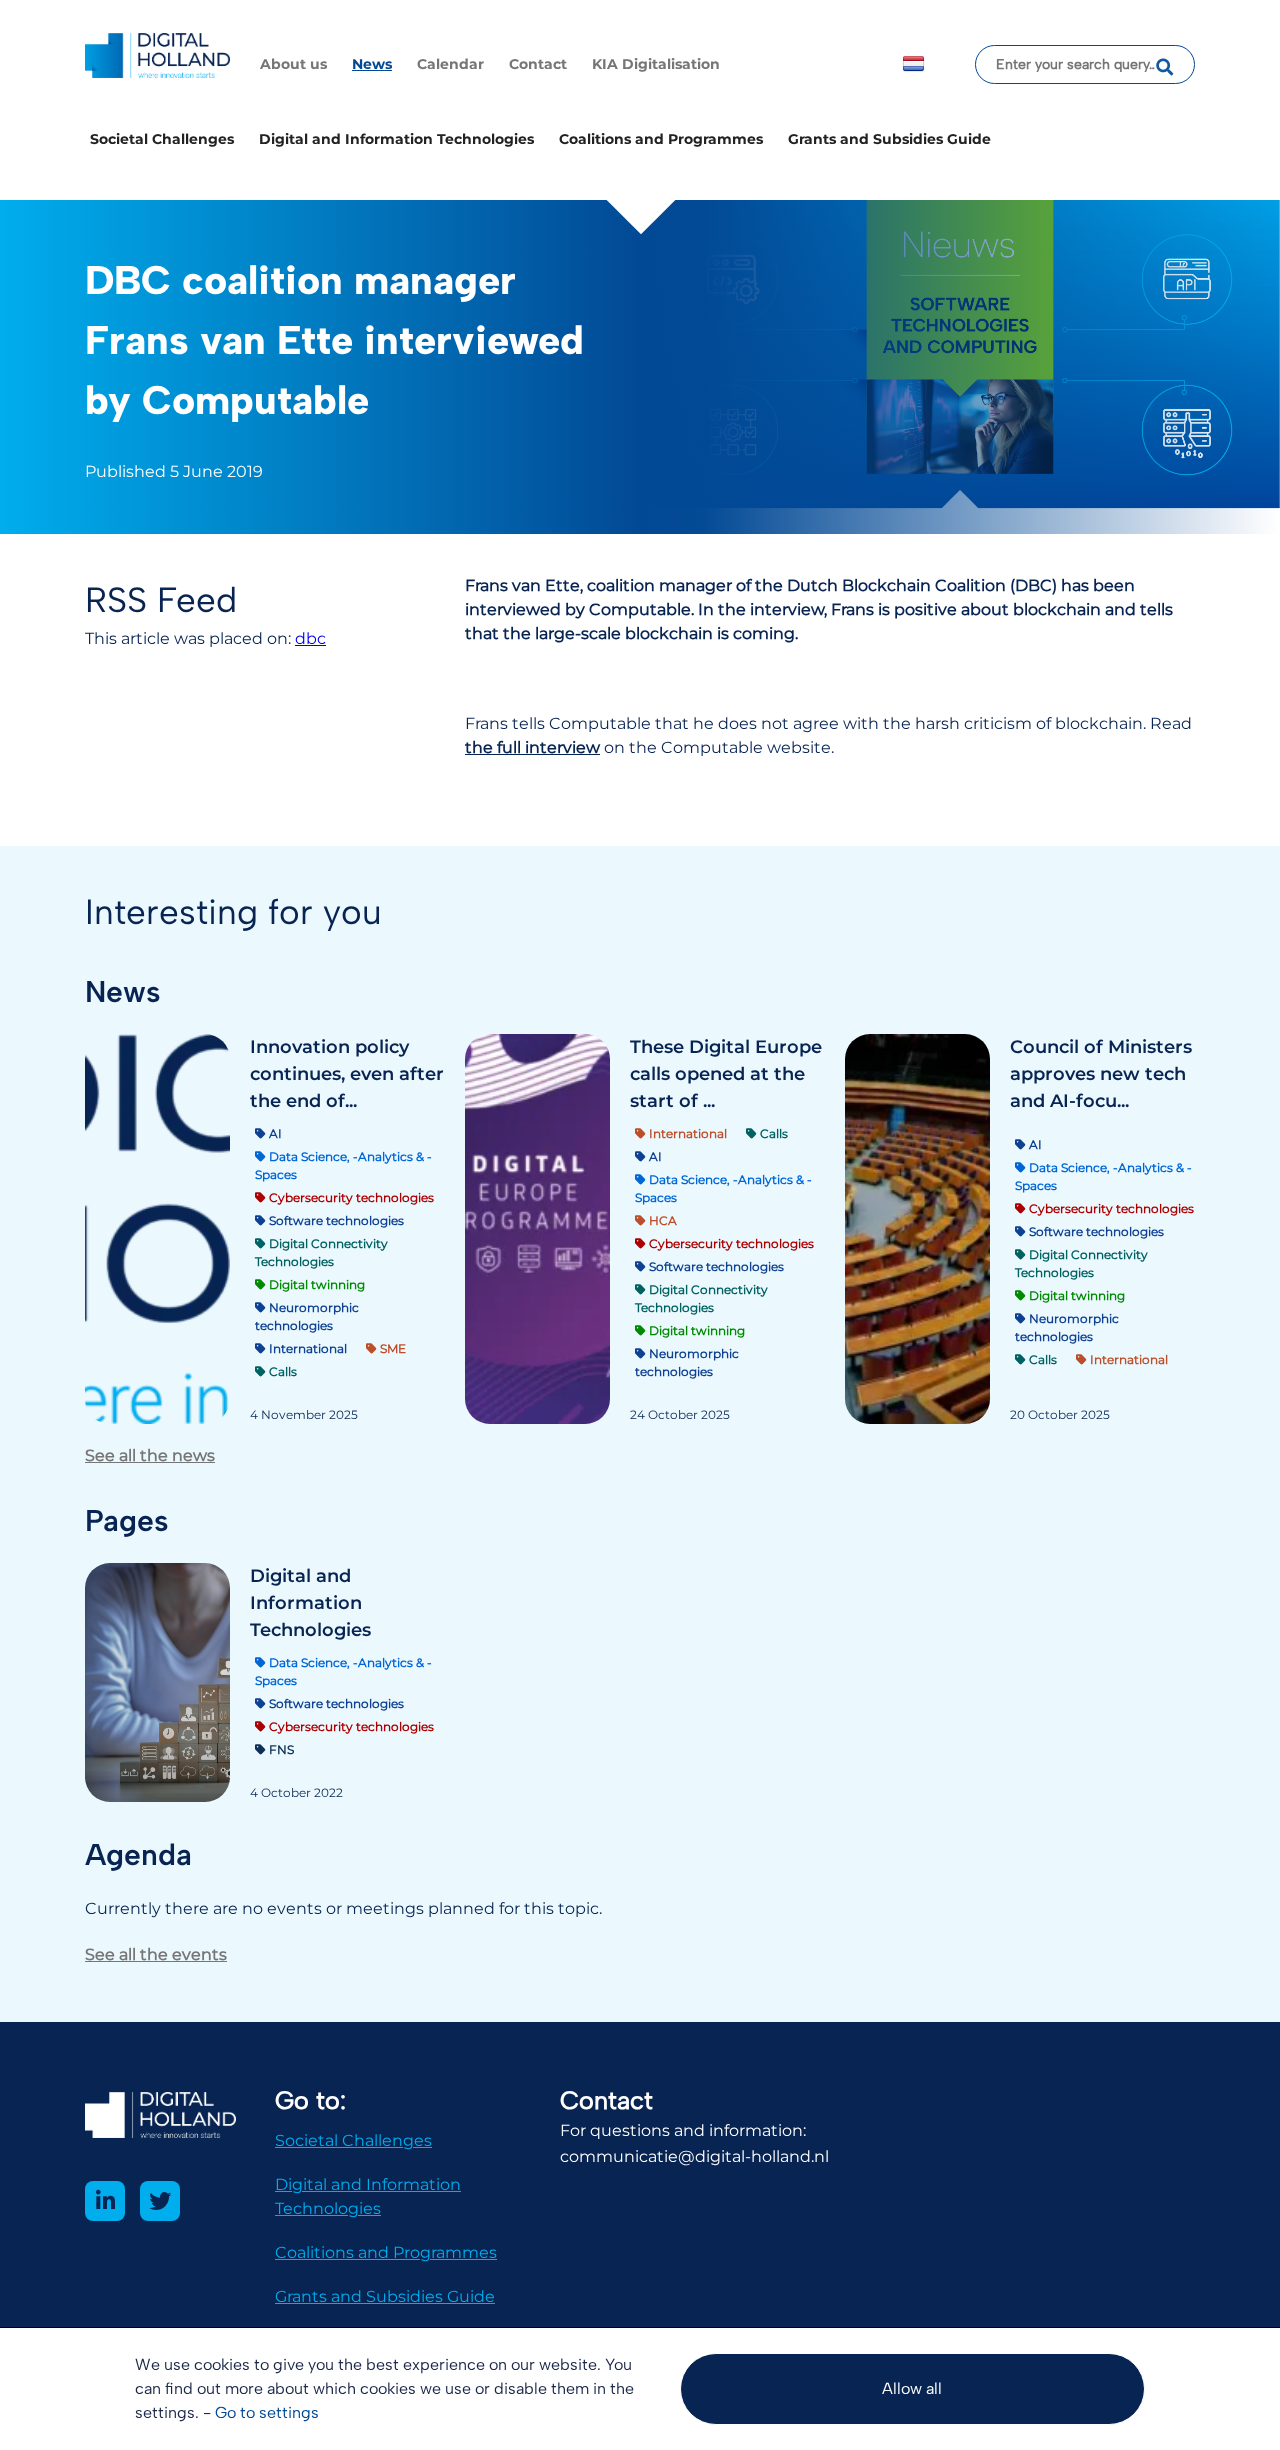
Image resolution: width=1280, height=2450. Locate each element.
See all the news (150, 1455)
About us (293, 64)
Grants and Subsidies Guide (889, 139)
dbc (310, 638)
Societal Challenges (162, 139)
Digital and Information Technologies (396, 139)
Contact (538, 64)
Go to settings (267, 2412)
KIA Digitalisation (656, 64)
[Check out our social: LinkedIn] (105, 2201)
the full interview (532, 747)
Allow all (912, 2388)
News (372, 64)
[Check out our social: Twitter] (160, 2201)
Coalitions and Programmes (661, 139)
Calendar (450, 64)
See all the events (156, 1954)
